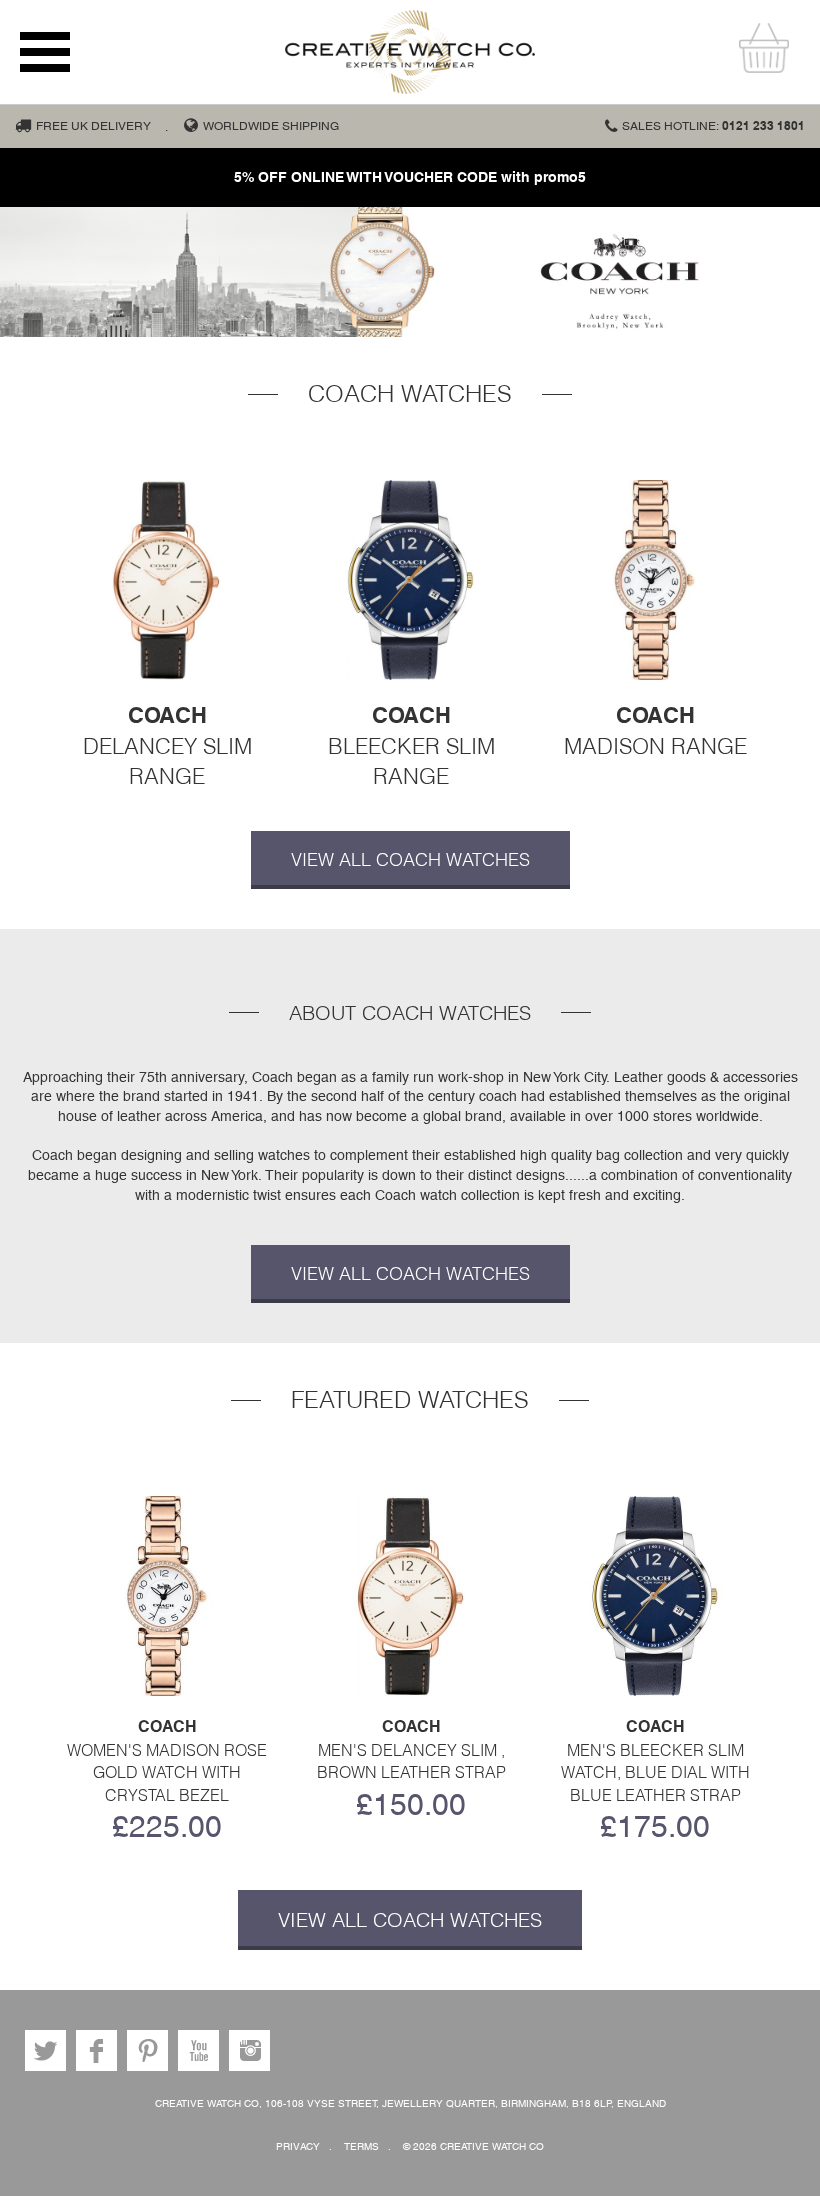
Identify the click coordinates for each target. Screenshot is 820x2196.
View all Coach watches (410, 859)
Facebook (96, 2050)
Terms (361, 2146)
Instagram (249, 2050)
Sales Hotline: (713, 126)
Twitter (45, 2050)
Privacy (298, 2146)
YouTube (198, 2050)
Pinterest (147, 2050)
